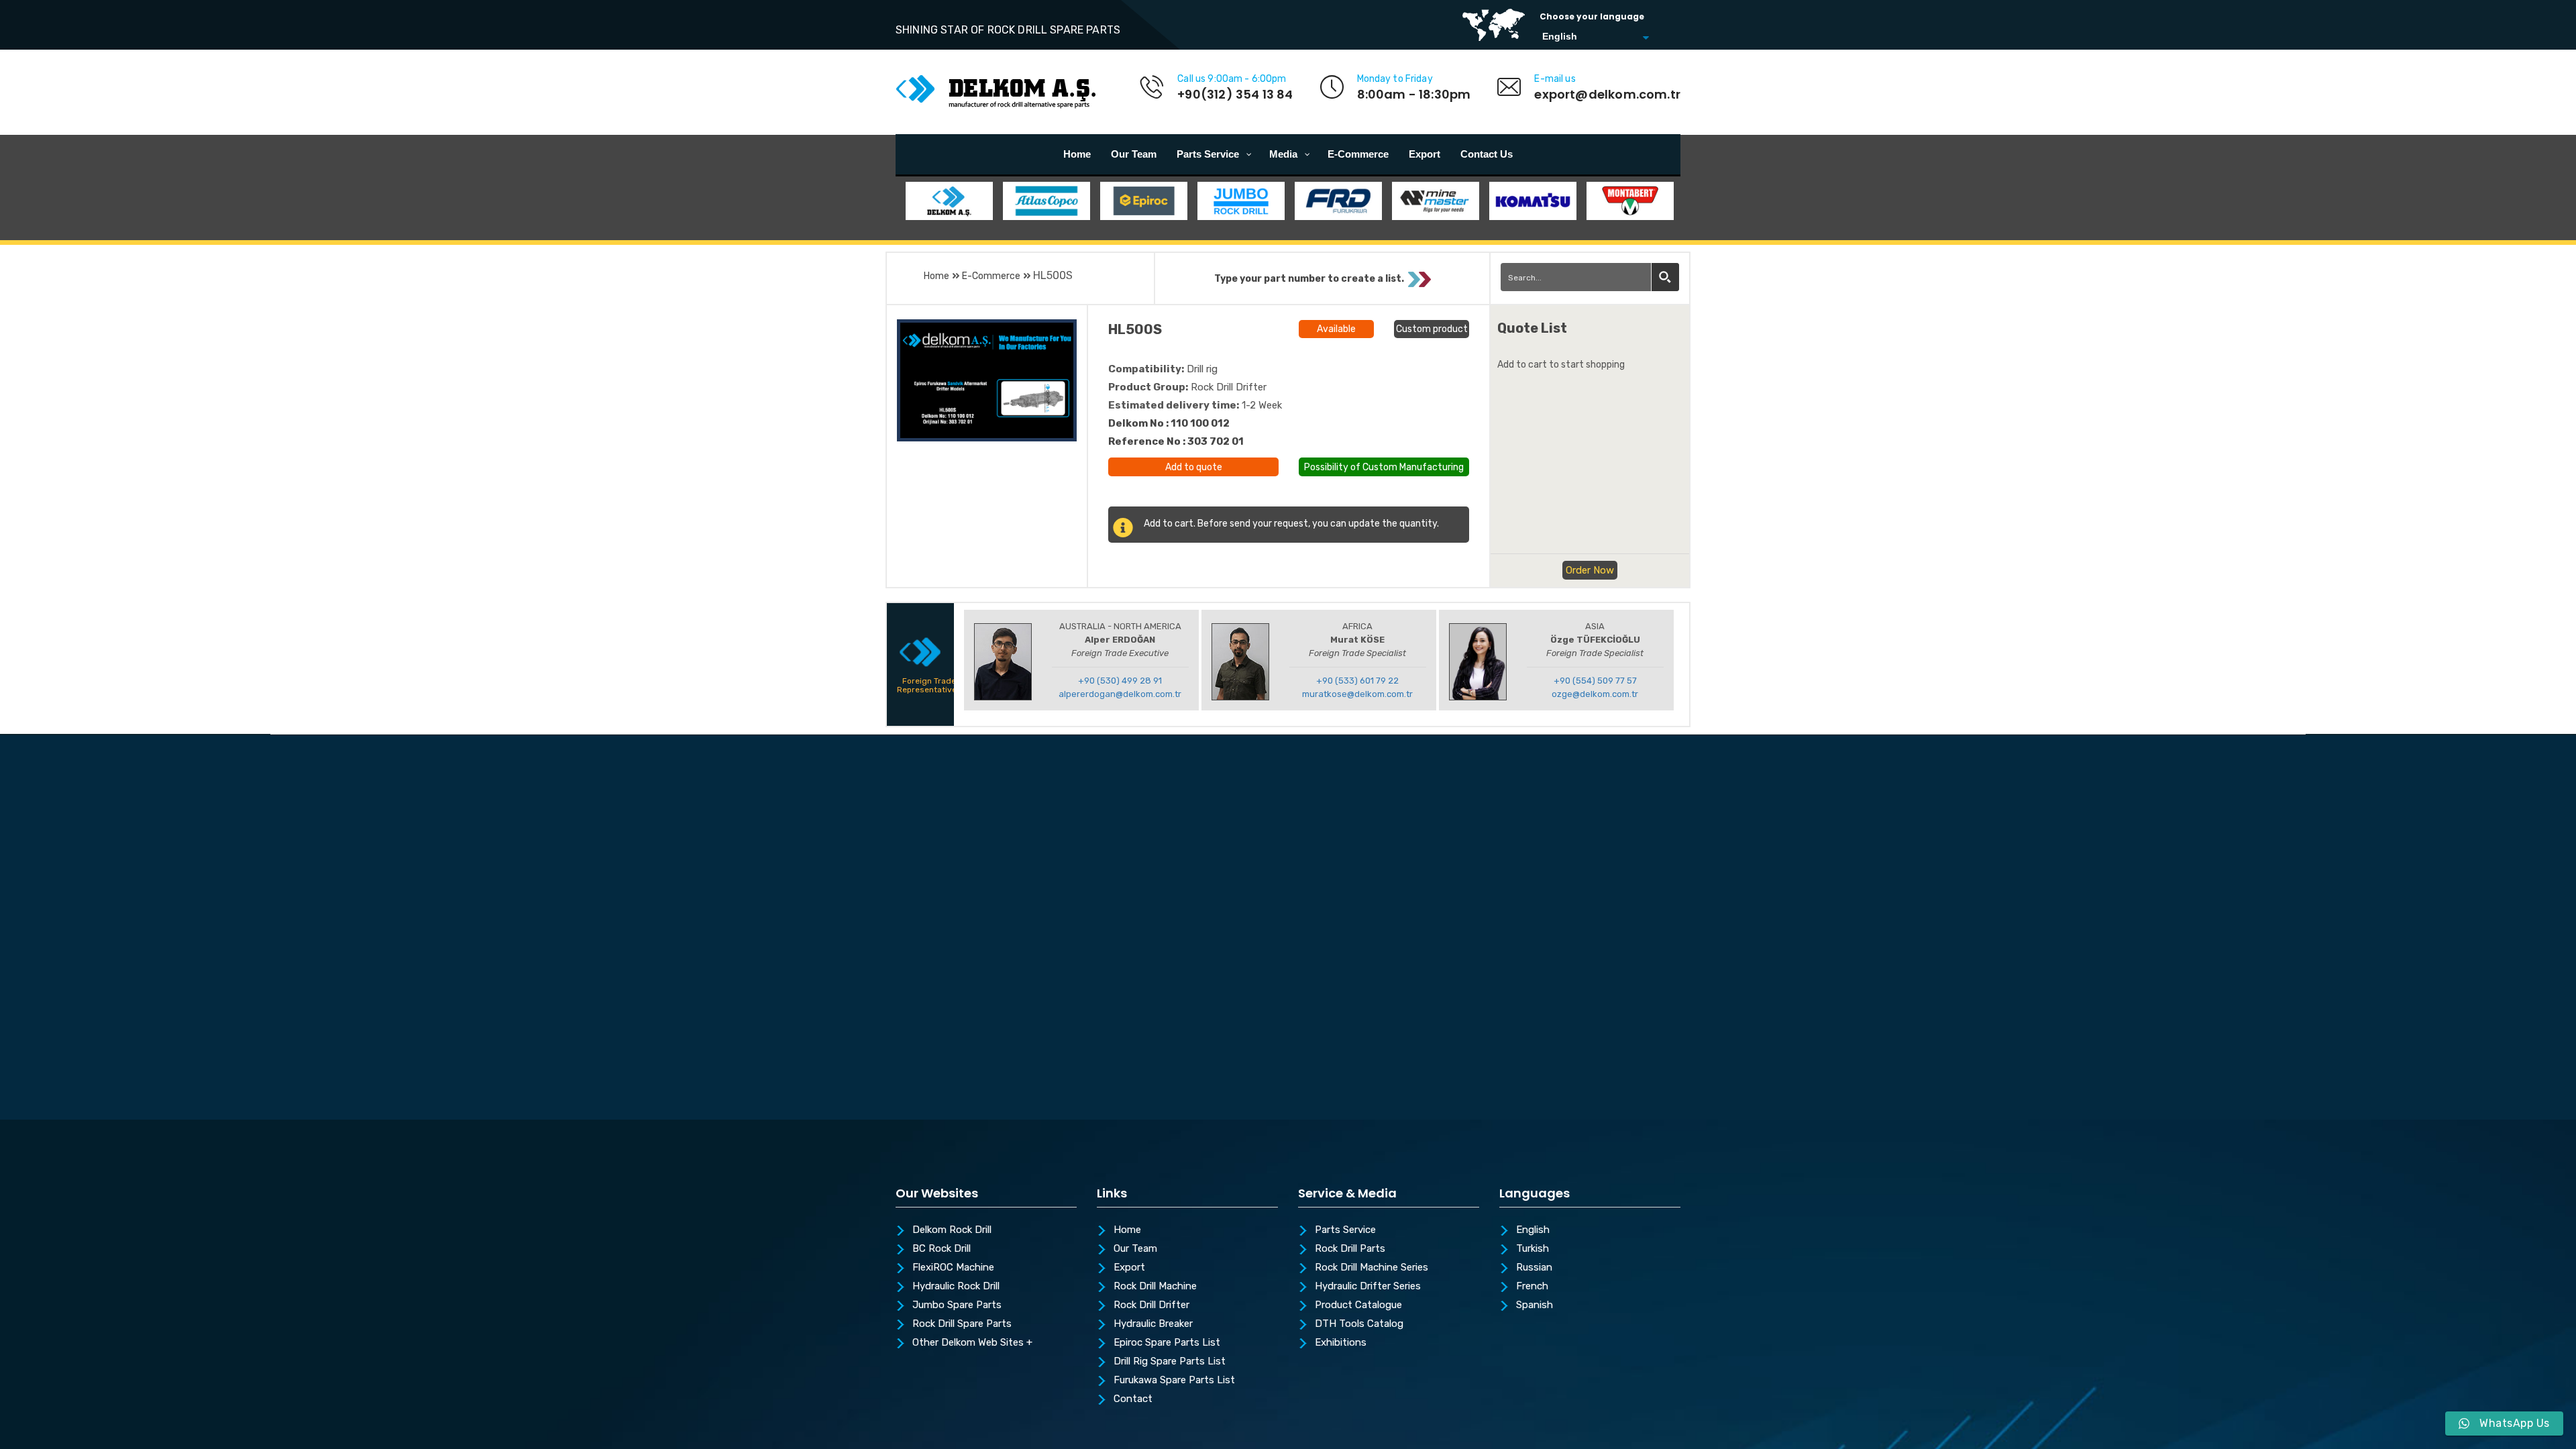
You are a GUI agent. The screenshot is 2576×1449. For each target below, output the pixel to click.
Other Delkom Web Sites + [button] (972, 1343)
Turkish (1533, 1249)
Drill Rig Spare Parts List (1170, 1362)
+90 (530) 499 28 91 (1120, 681)
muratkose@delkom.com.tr (1357, 694)
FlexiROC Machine (953, 1268)
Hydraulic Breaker (1153, 1324)
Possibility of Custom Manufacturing (1384, 466)
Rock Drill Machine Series (1372, 1268)
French (1532, 1287)
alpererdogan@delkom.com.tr (1120, 694)
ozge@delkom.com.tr (1595, 694)
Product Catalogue (1358, 1305)
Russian (1534, 1268)
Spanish (1535, 1305)
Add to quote (1194, 467)
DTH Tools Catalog (1359, 1324)
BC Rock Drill (942, 1249)
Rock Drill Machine (1155, 1287)
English (1533, 1230)
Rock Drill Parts (1350, 1249)
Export (1129, 1268)
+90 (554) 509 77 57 (1595, 681)
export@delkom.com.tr (1607, 94)
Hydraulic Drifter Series (1368, 1287)
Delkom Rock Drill (952, 1230)
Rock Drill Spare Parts (962, 1324)
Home (936, 276)
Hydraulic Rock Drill (956, 1287)
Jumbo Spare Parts (957, 1305)
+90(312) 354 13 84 (1235, 94)
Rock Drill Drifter (1151, 1305)
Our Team (1135, 1249)
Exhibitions (1341, 1343)
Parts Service (1345, 1230)
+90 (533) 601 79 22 (1357, 681)
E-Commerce (991, 276)
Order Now (1590, 570)
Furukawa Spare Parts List (1174, 1381)
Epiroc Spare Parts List (1167, 1343)
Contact (1133, 1399)
